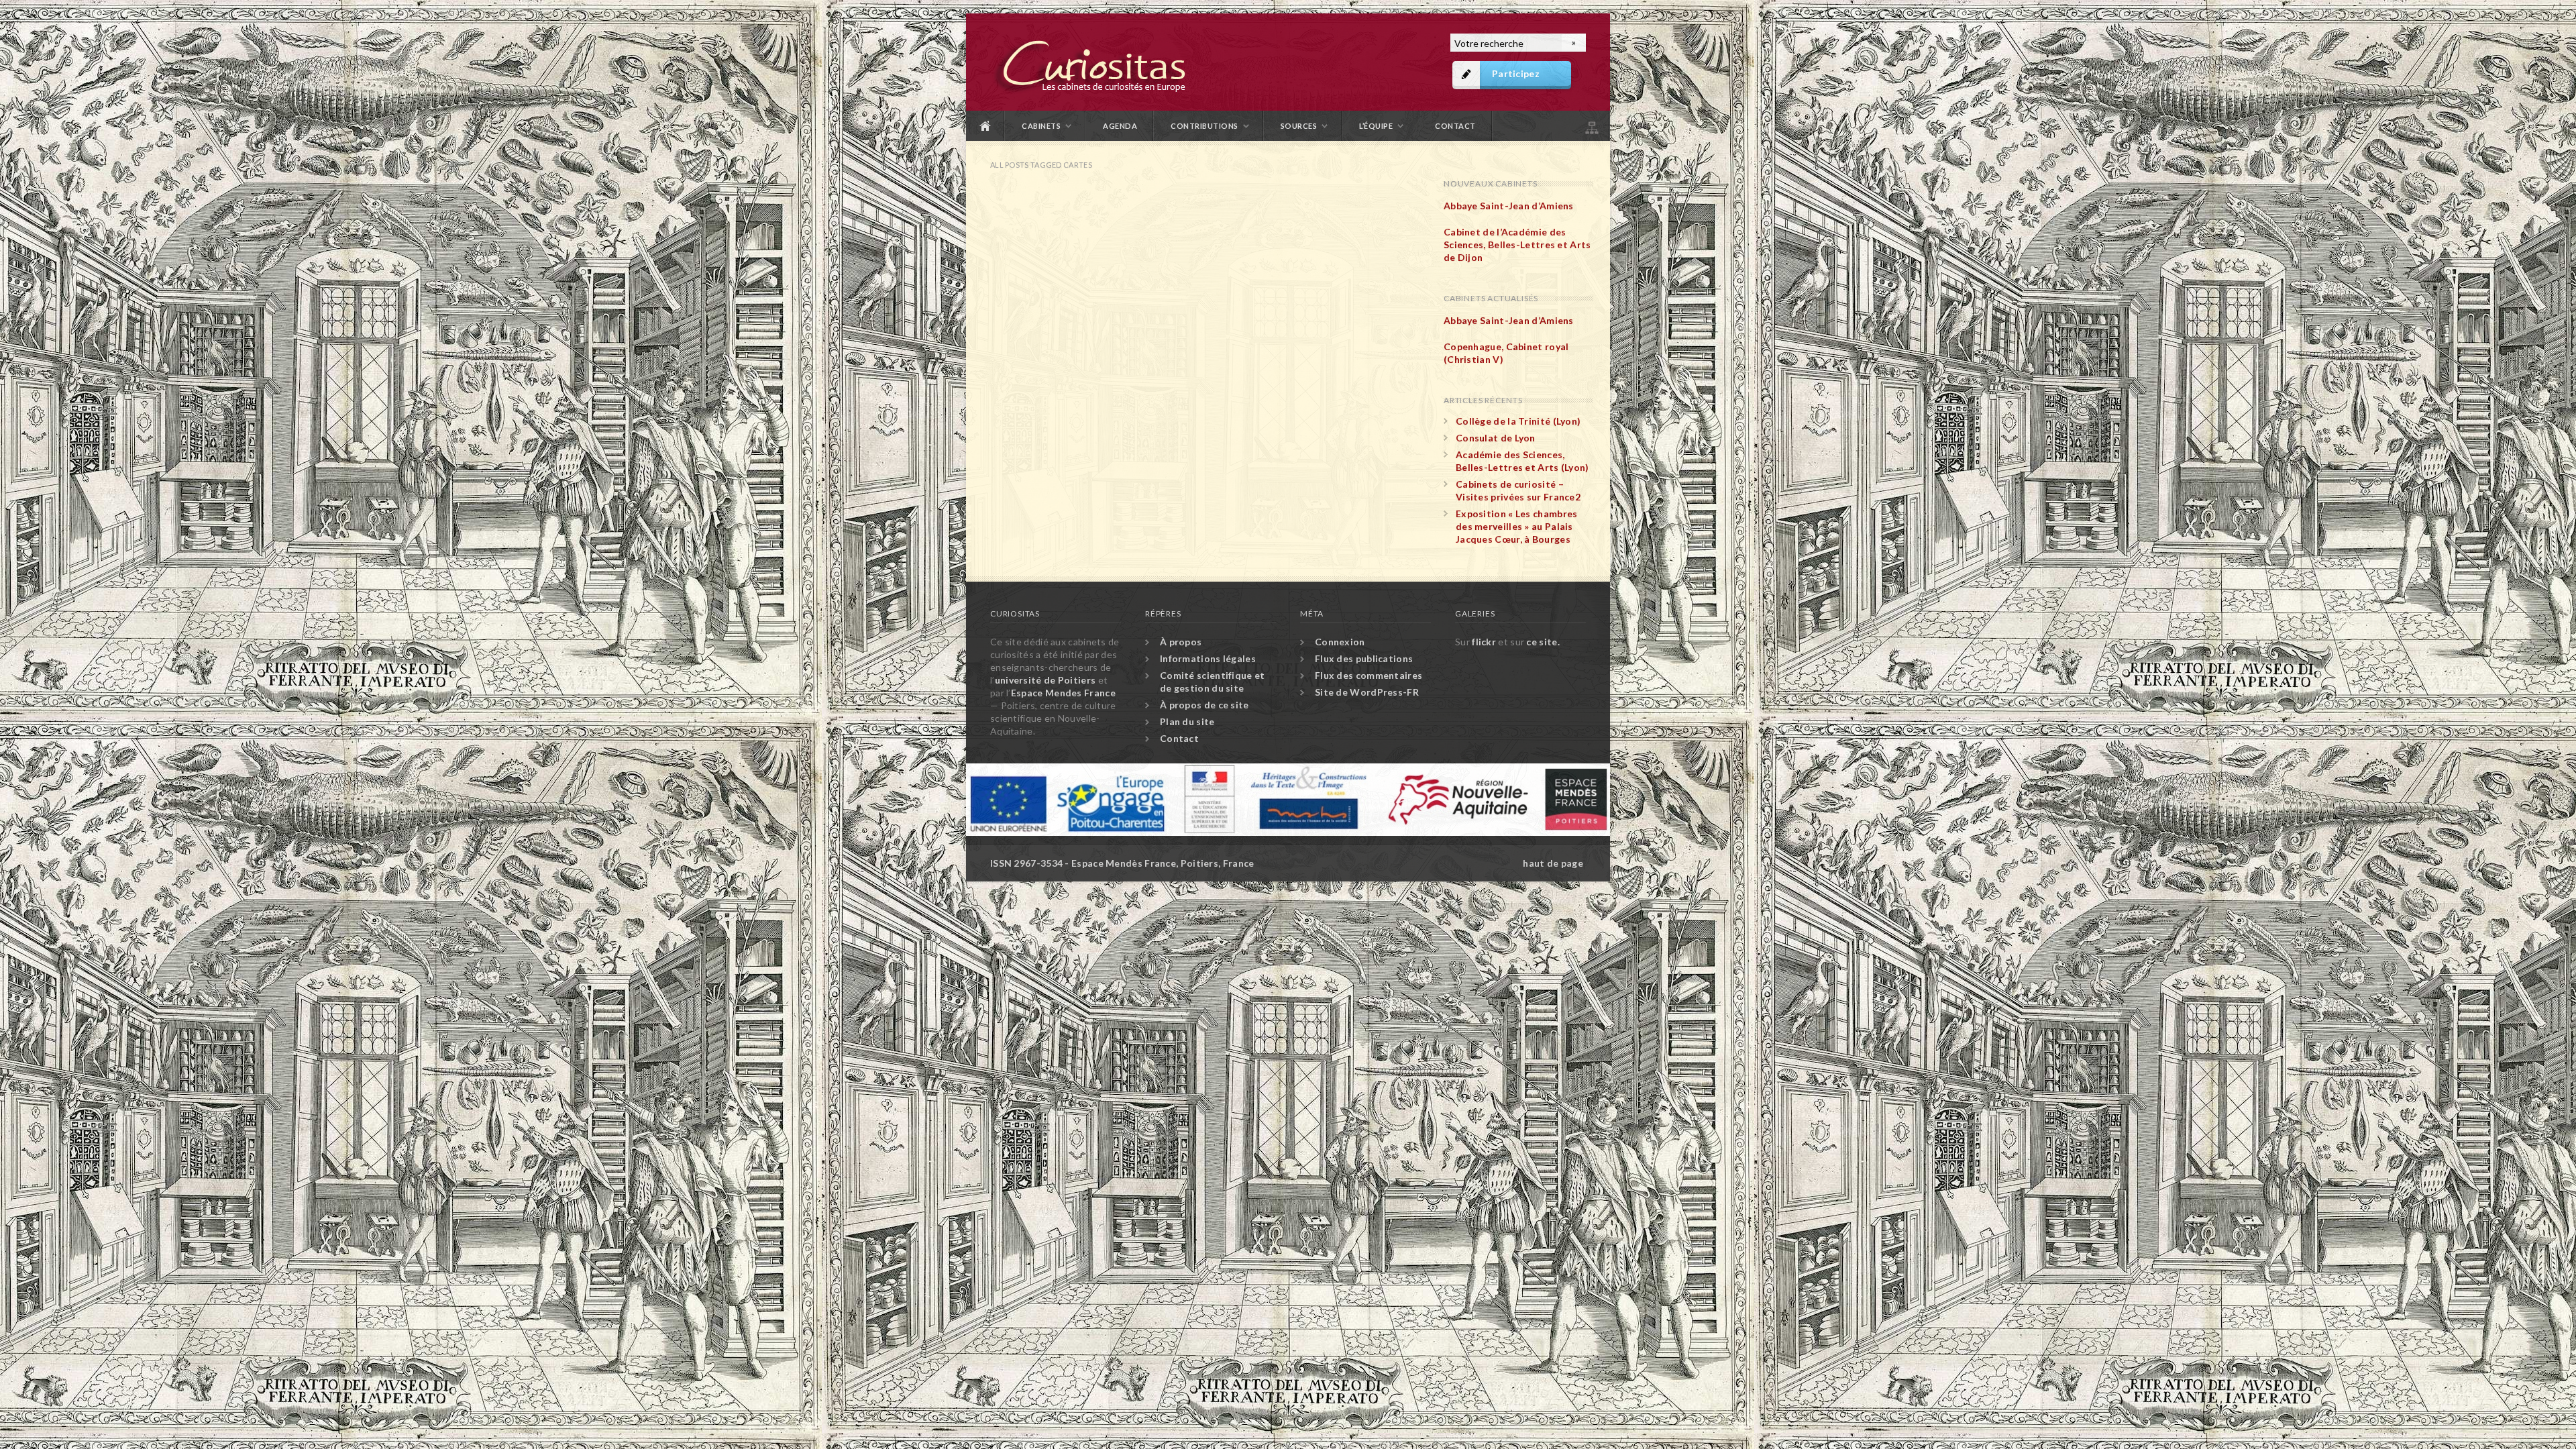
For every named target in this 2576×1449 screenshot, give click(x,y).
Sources (1299, 126)
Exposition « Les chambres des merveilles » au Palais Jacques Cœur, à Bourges (1517, 526)
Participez (1516, 73)
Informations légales (1208, 658)
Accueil (985, 126)
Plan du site (1591, 126)
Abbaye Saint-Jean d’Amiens (1509, 206)
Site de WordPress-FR (1367, 692)
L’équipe (1376, 126)
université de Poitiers (1045, 680)
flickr (1484, 642)
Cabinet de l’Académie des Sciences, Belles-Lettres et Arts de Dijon (1517, 245)
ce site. (1543, 642)
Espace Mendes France (1063, 693)
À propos (1181, 642)
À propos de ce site (1204, 705)
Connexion (1340, 642)
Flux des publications (1364, 658)
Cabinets (1041, 126)
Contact (1455, 126)
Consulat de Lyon (1496, 438)
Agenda (1120, 126)
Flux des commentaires (1368, 675)
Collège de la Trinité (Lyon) (1518, 421)
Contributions (1204, 126)
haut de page (1553, 863)
